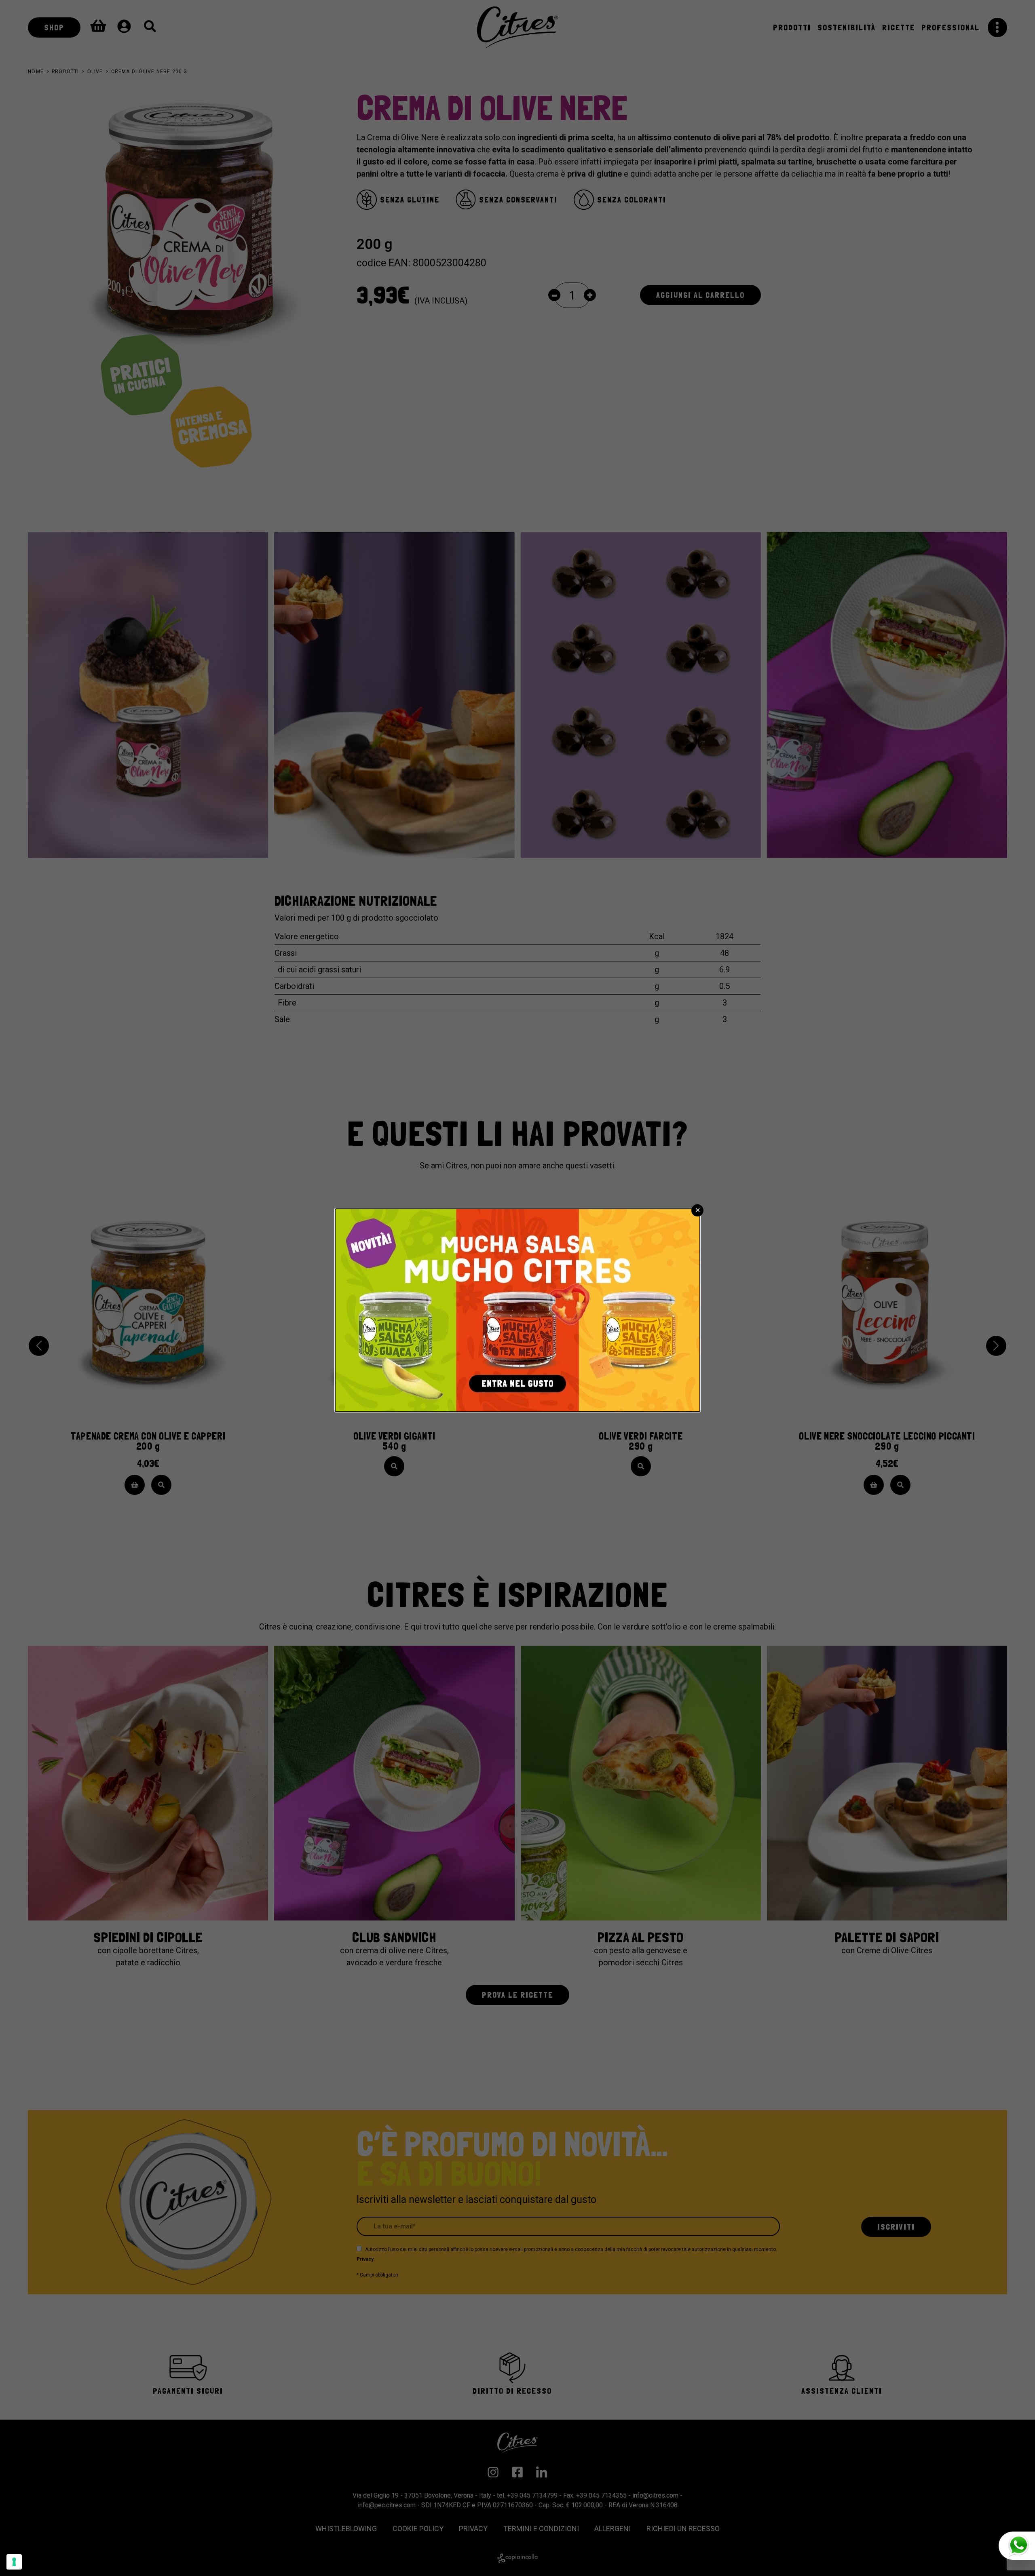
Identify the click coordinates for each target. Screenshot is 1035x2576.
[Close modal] (697, 1210)
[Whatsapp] (1017, 2546)
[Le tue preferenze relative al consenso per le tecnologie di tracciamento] (14, 2562)
